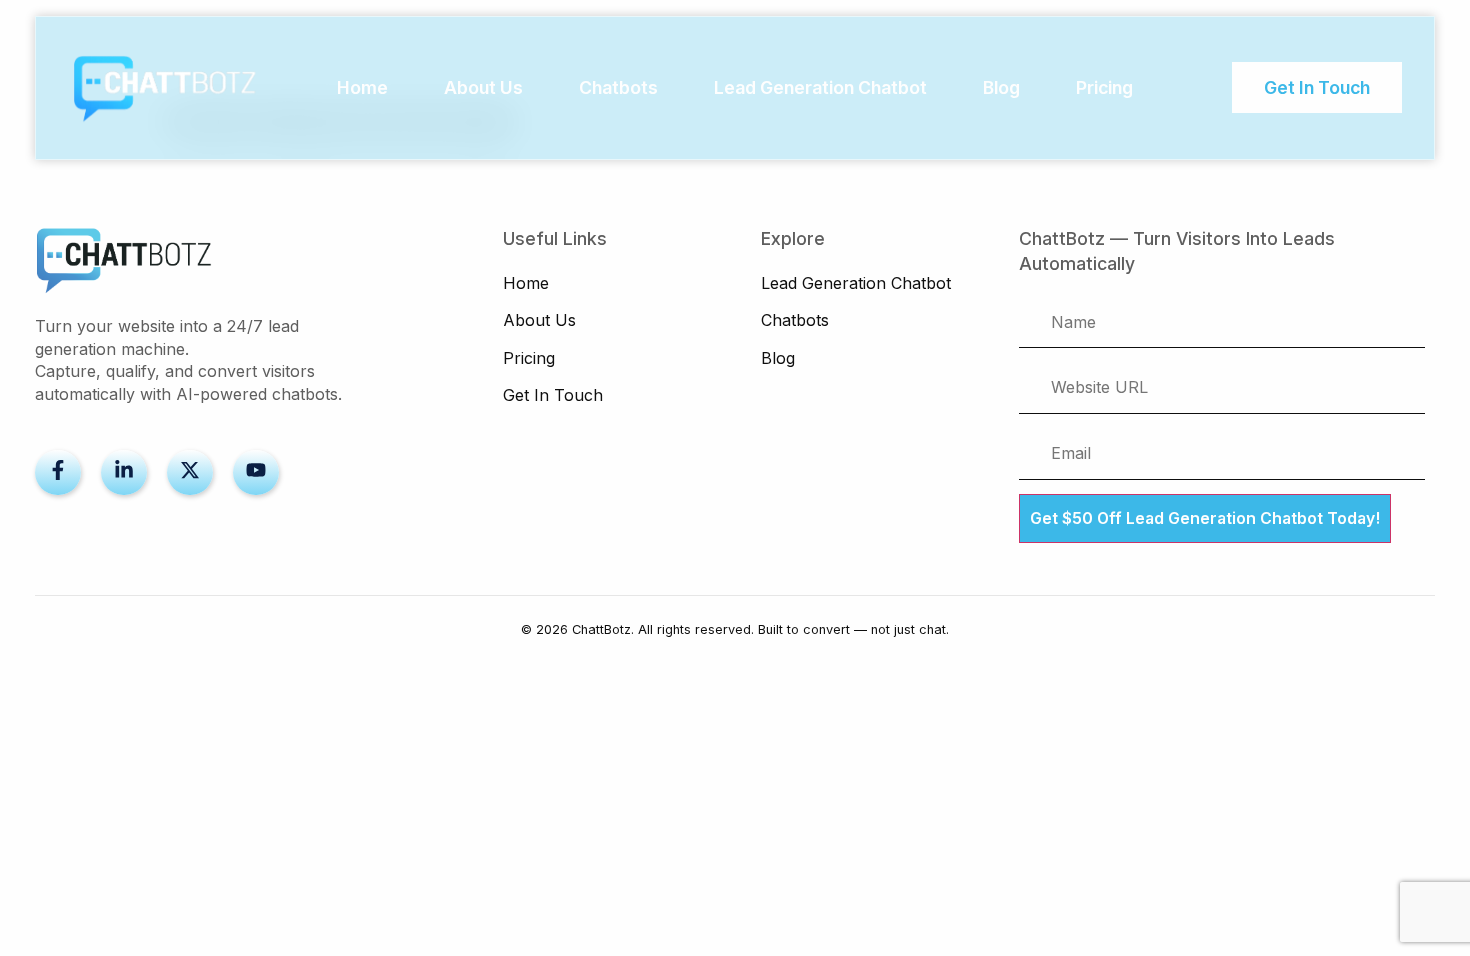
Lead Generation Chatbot (820, 87)
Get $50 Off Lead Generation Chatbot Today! (1205, 518)
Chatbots (618, 87)
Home (362, 87)
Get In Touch (553, 395)
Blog (1001, 87)
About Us (483, 87)
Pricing (1104, 87)
